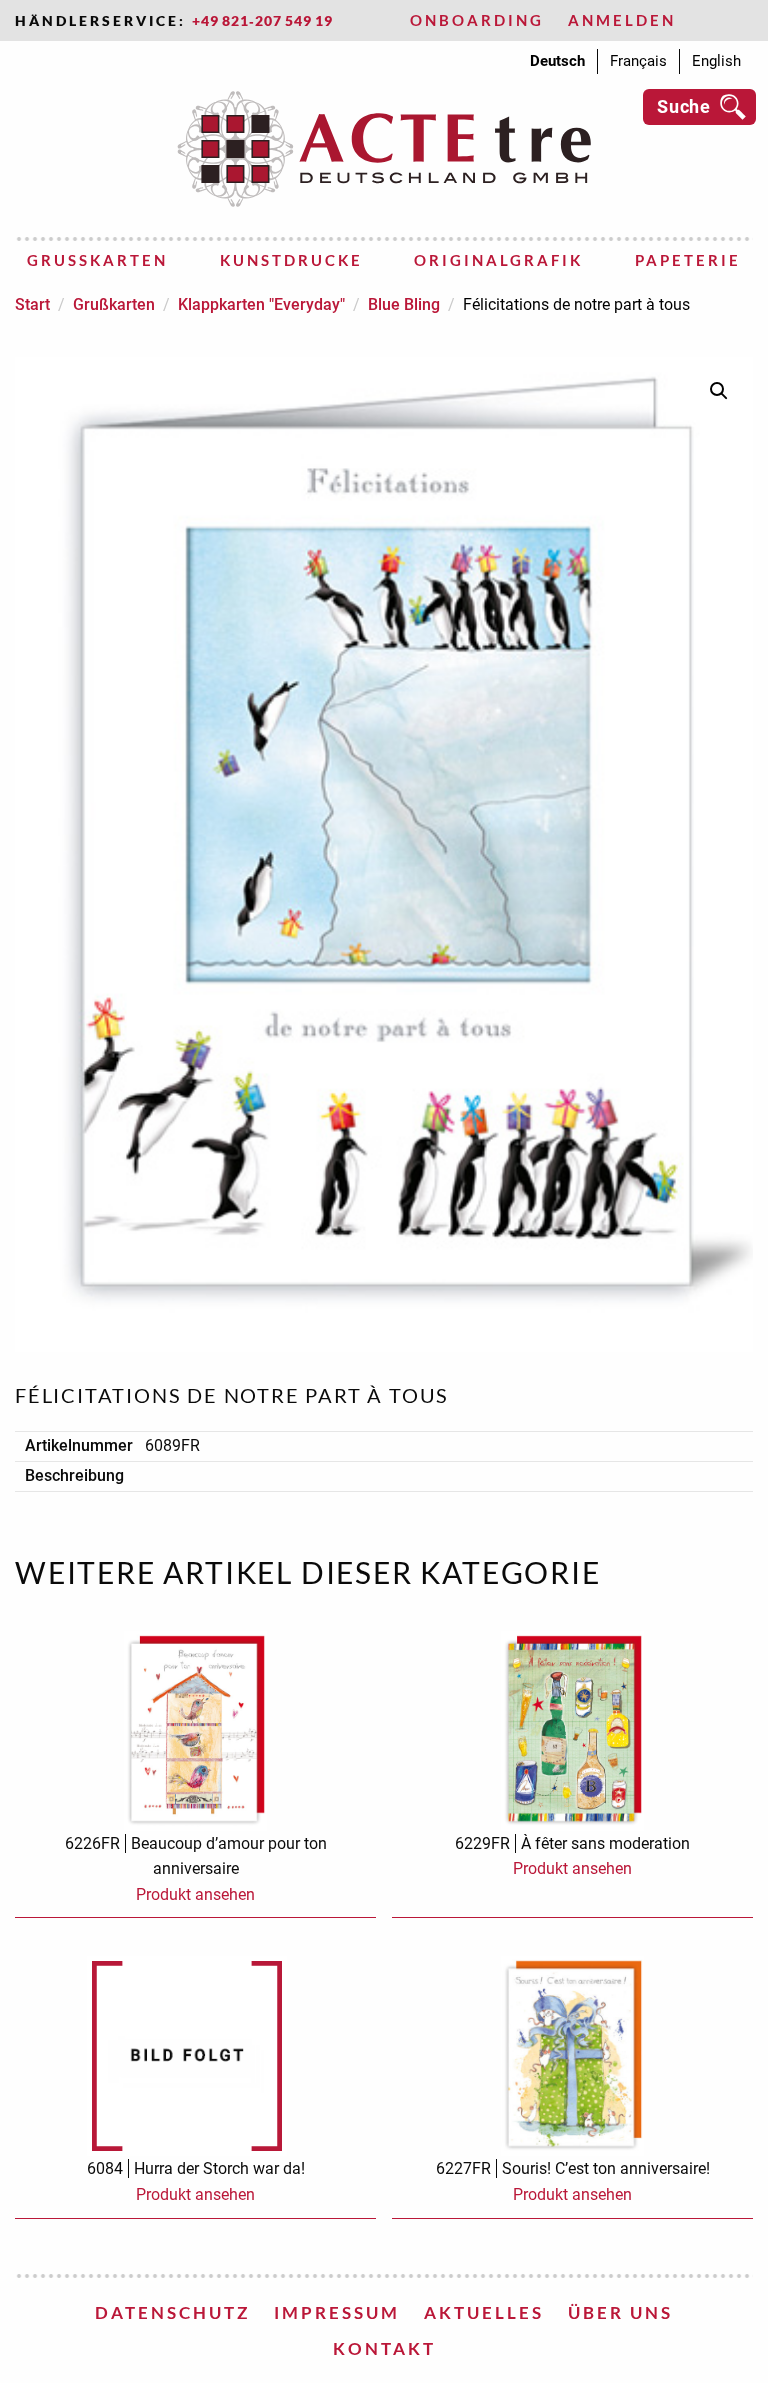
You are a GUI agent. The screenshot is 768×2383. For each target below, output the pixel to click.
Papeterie (688, 260)
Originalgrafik (498, 260)
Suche (684, 106)
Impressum (337, 2312)
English (716, 61)
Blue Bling (404, 304)
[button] (719, 391)
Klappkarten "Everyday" (261, 304)
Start (32, 304)
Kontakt (384, 2348)
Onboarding (477, 20)
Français (638, 61)
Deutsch (557, 61)
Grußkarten (97, 260)
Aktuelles (484, 2312)
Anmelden (622, 20)
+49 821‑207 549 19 (262, 20)
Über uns (620, 2312)
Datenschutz (172, 2312)
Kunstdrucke (291, 260)
